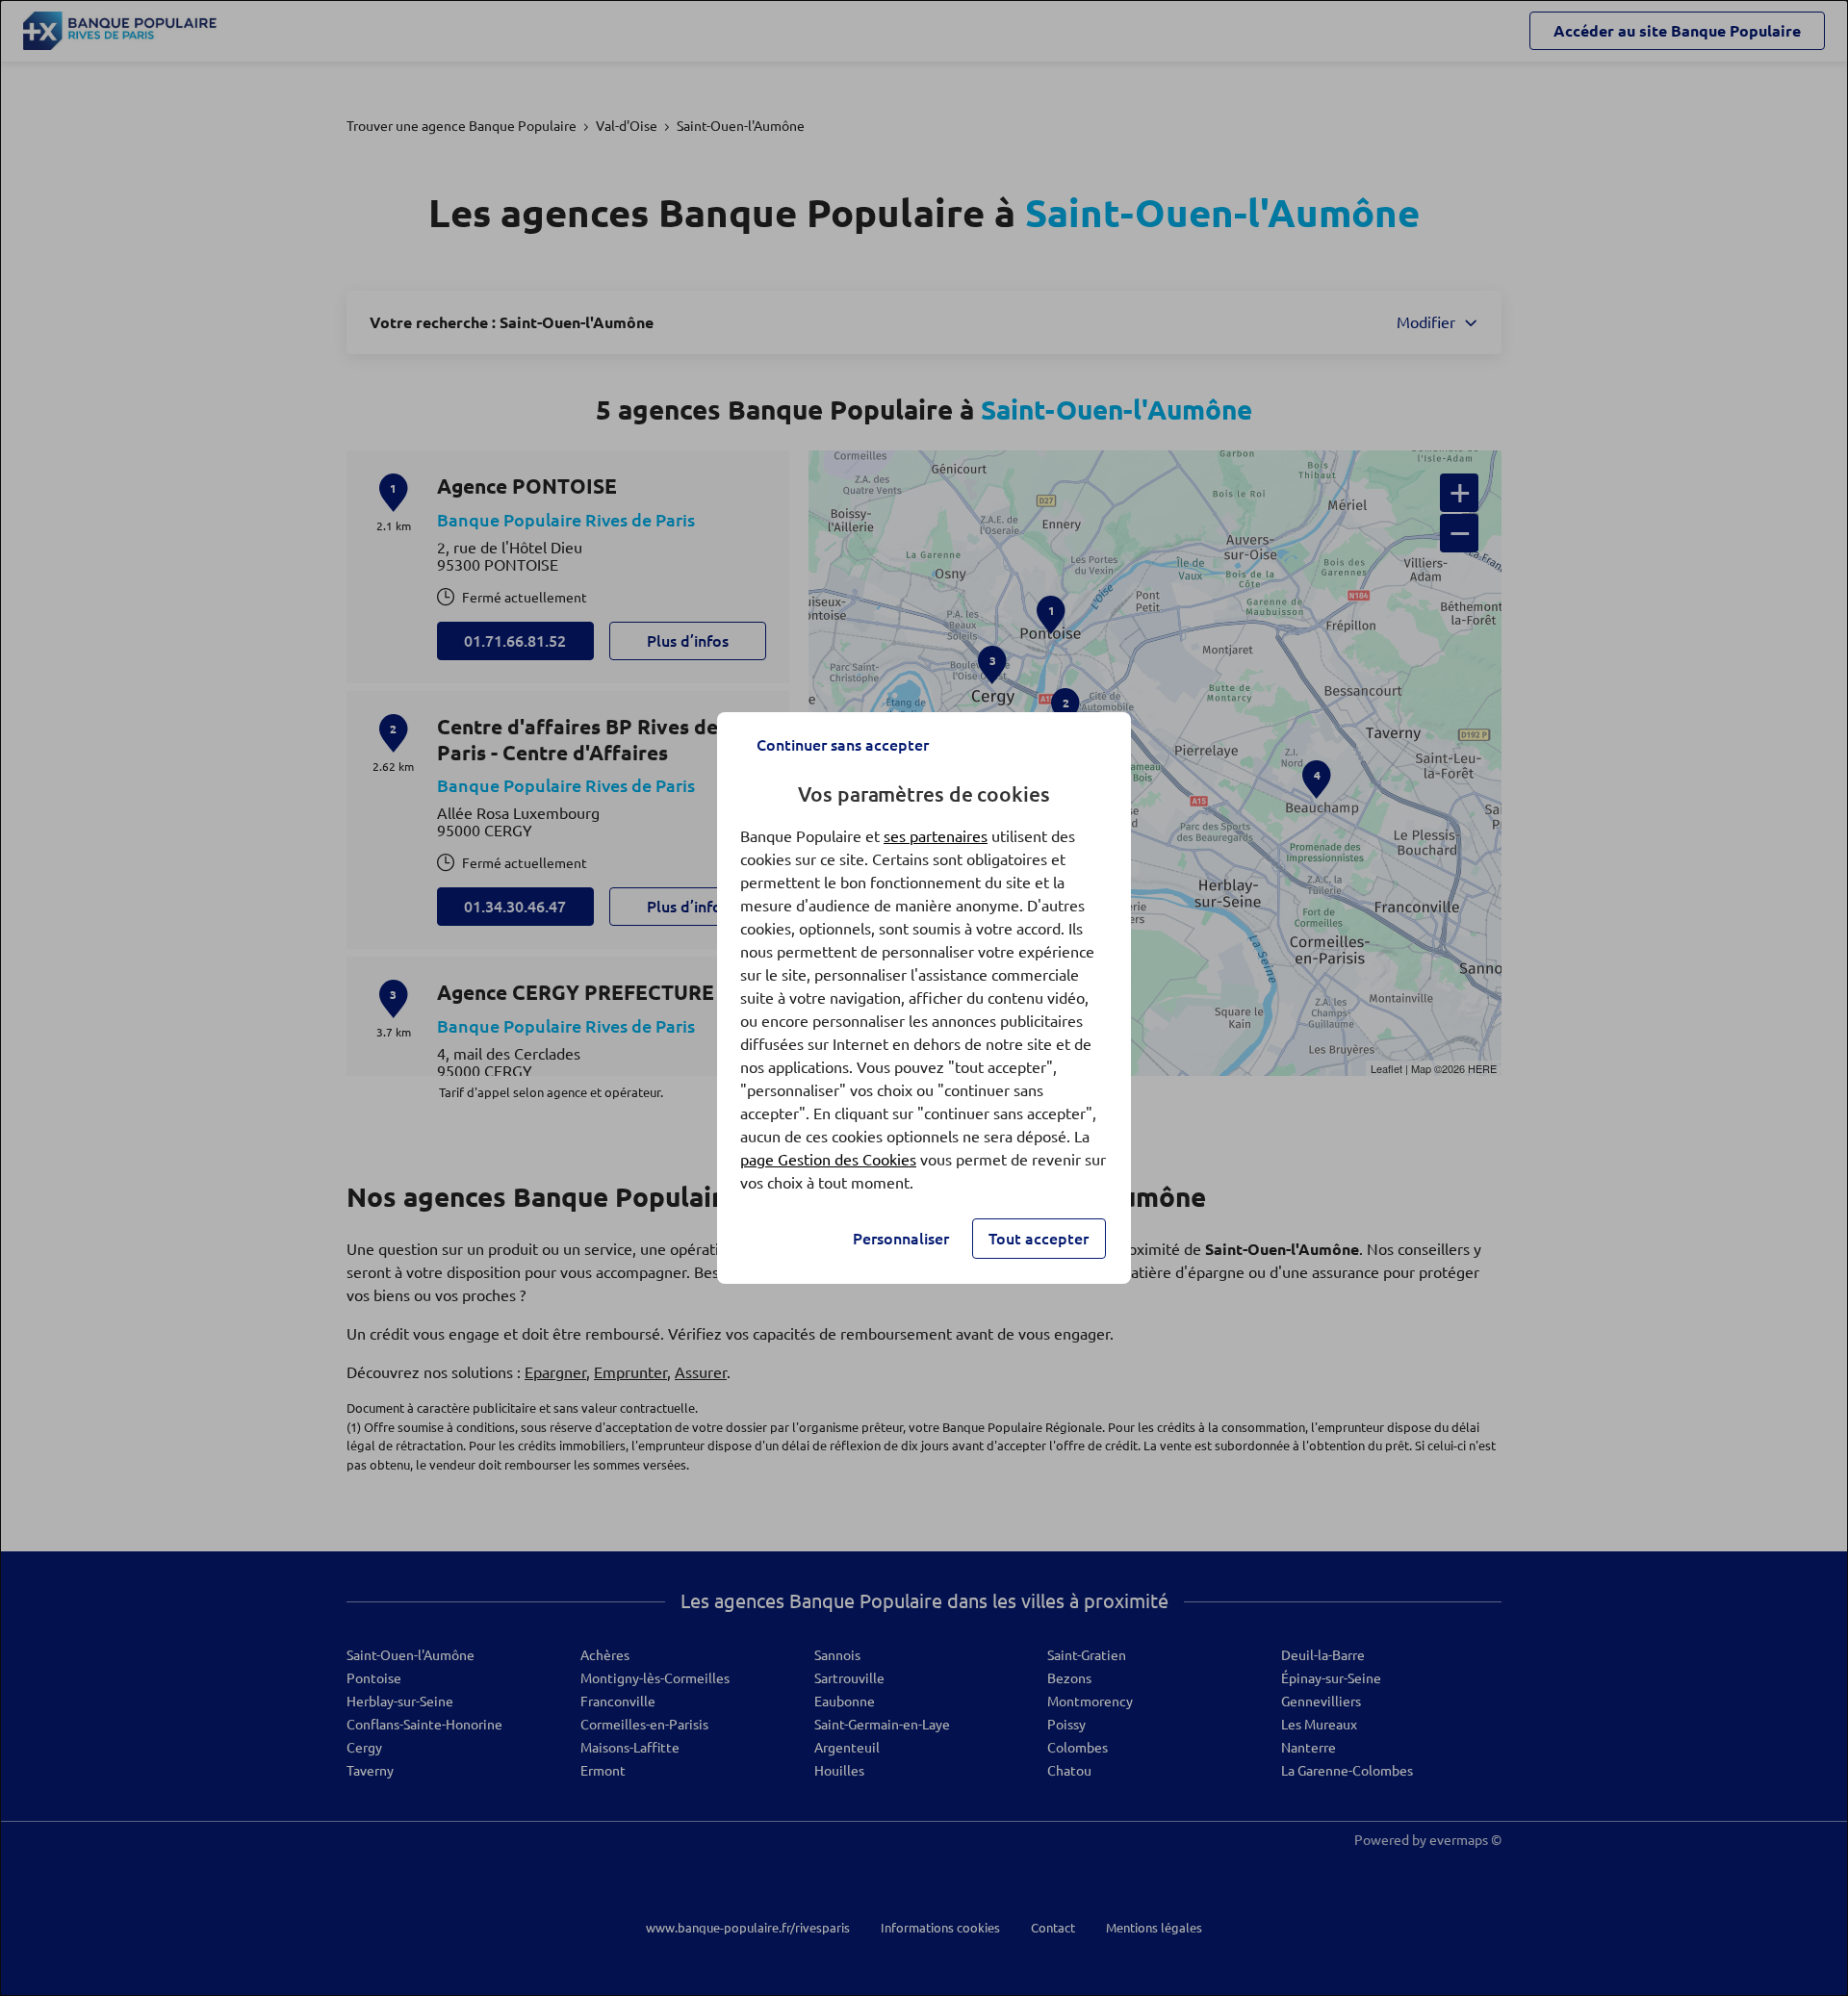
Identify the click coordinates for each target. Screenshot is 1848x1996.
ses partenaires (936, 836)
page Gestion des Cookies (828, 1160)
